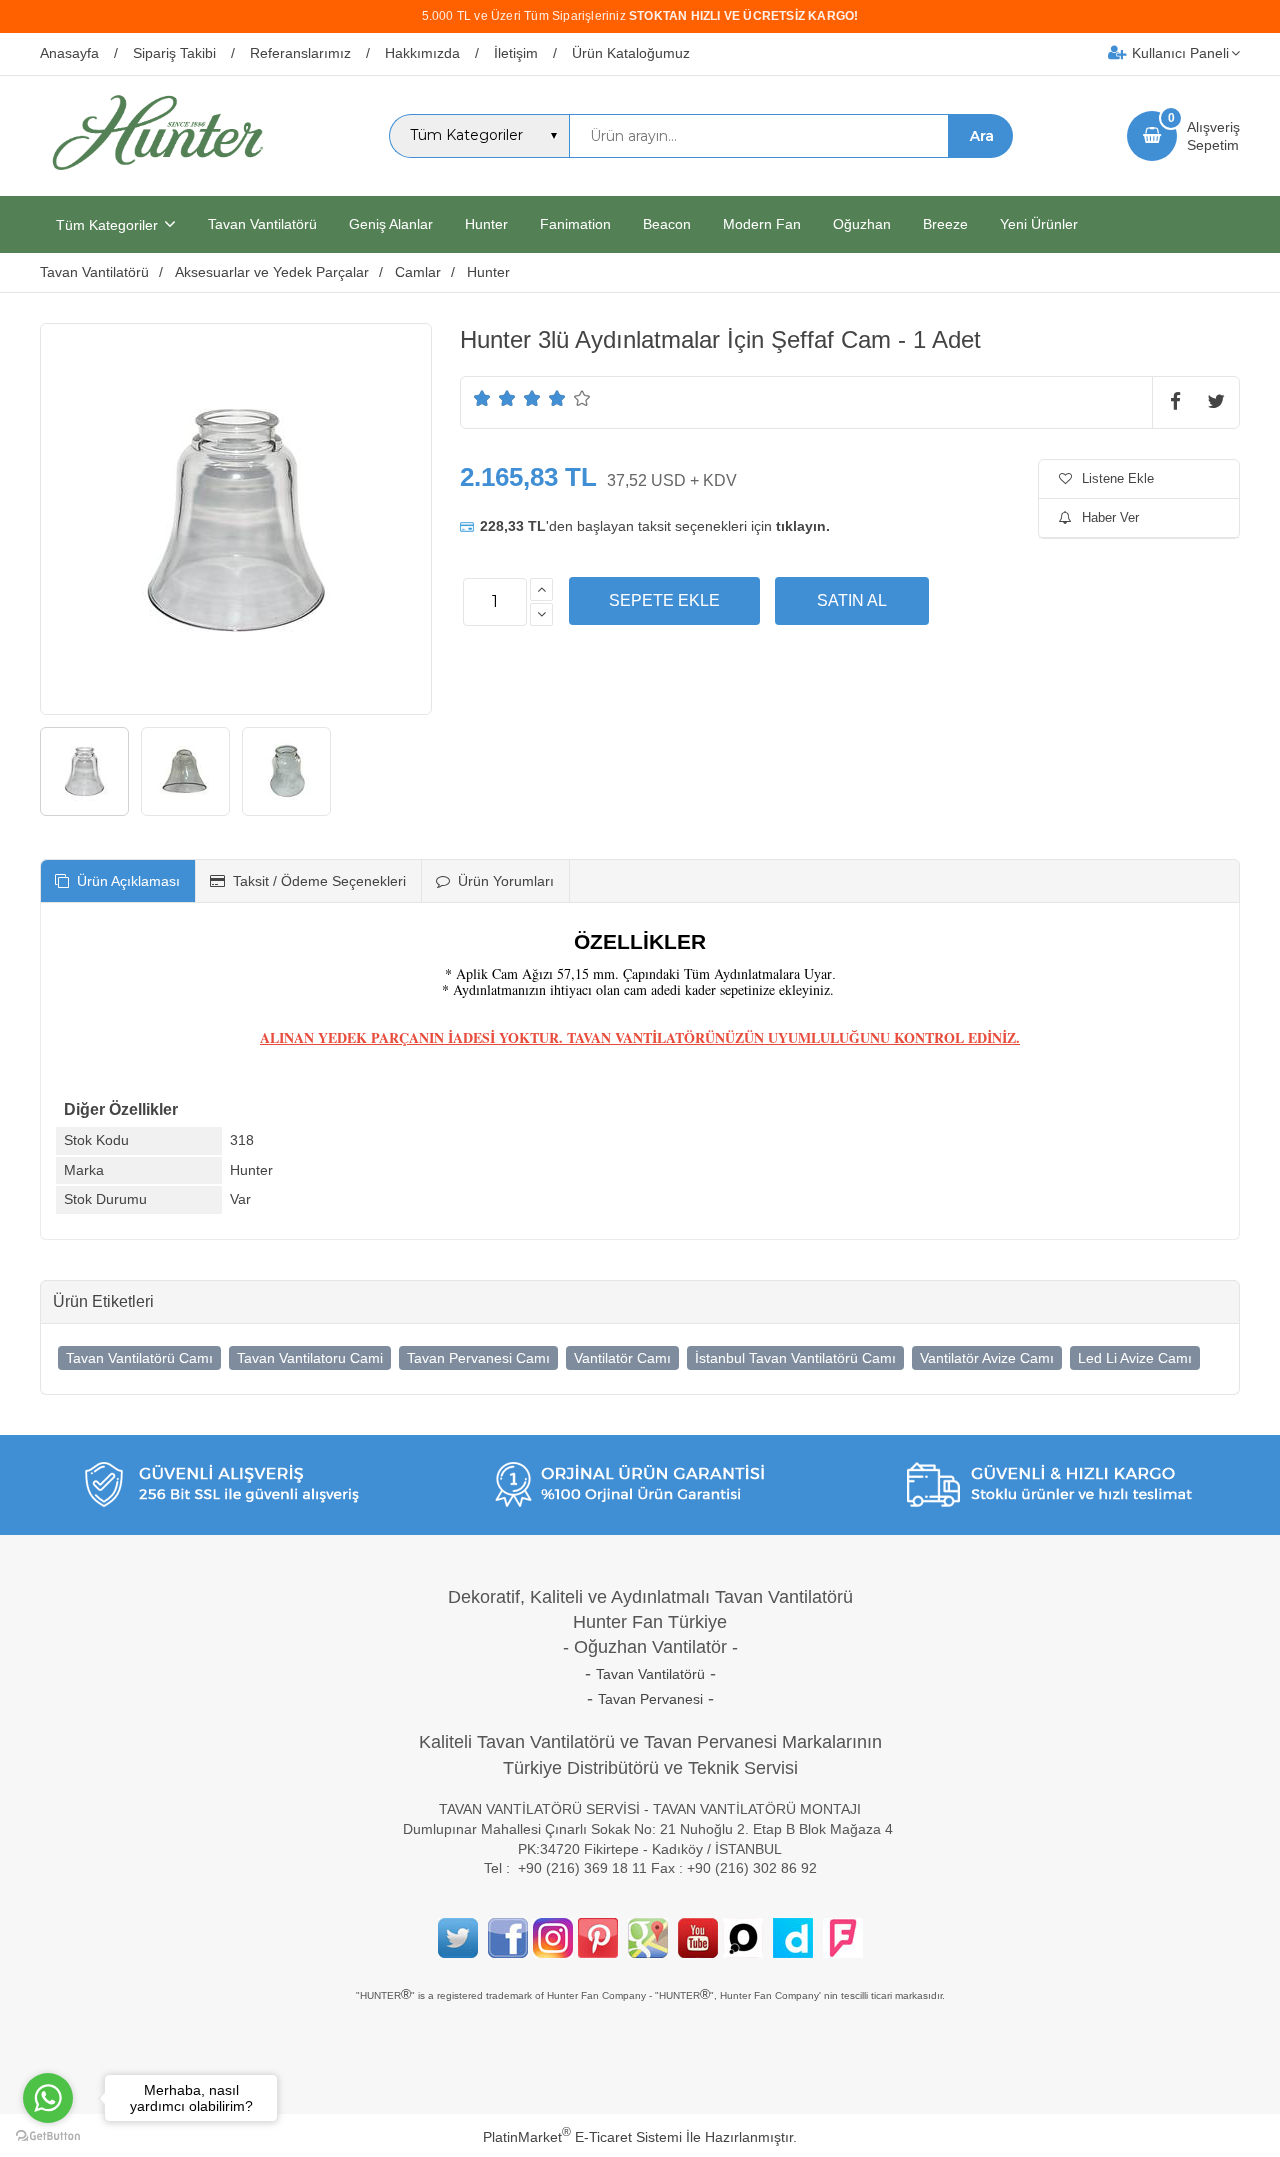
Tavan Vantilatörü (650, 1674)
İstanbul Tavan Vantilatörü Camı (795, 1358)
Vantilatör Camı (622, 1358)
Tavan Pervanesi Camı (478, 1358)
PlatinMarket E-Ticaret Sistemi (582, 2137)
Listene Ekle (1118, 478)
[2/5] (495, 398)
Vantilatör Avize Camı (987, 1358)
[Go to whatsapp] (48, 2098)
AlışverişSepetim (1213, 136)
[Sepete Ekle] (664, 601)
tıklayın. (803, 526)
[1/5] (482, 398)
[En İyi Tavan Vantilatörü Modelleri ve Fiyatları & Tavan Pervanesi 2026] (157, 178)
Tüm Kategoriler (107, 225)
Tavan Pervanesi (650, 1699)
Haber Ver (1110, 517)
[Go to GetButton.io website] (48, 2136)
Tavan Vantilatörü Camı (139, 1358)
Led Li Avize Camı (1135, 1358)
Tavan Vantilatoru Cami (310, 1358)
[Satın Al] (852, 601)
